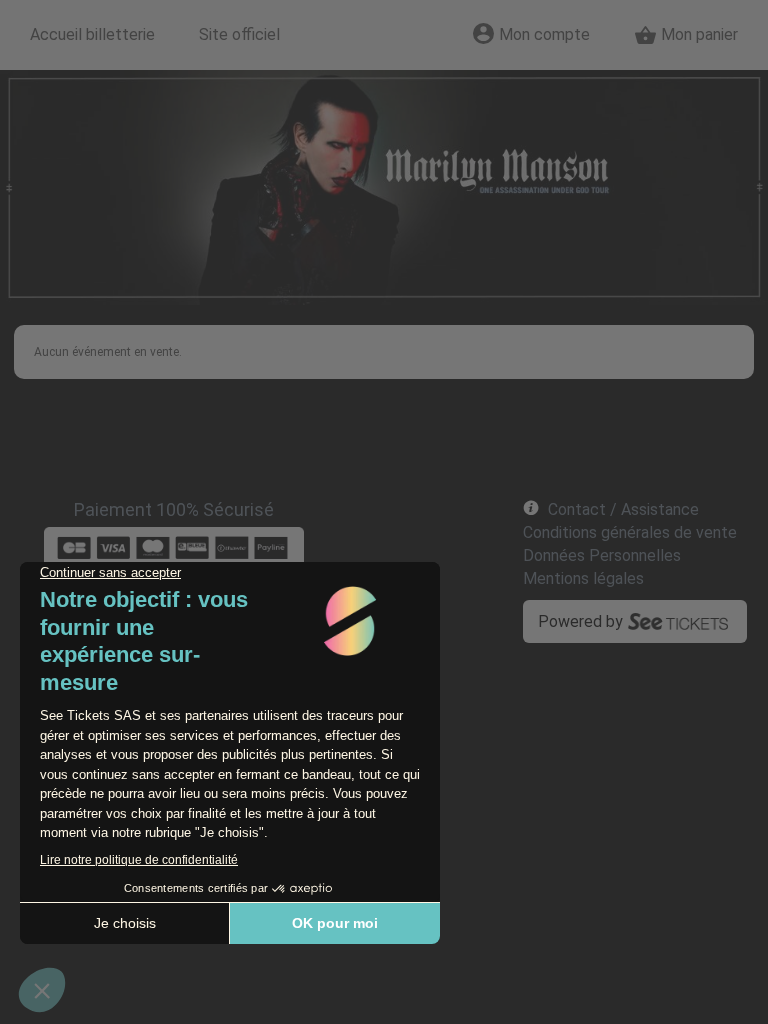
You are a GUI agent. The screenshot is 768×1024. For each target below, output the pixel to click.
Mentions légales (583, 578)
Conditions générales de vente (630, 532)
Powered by (580, 621)
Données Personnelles (602, 555)
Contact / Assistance (623, 509)
